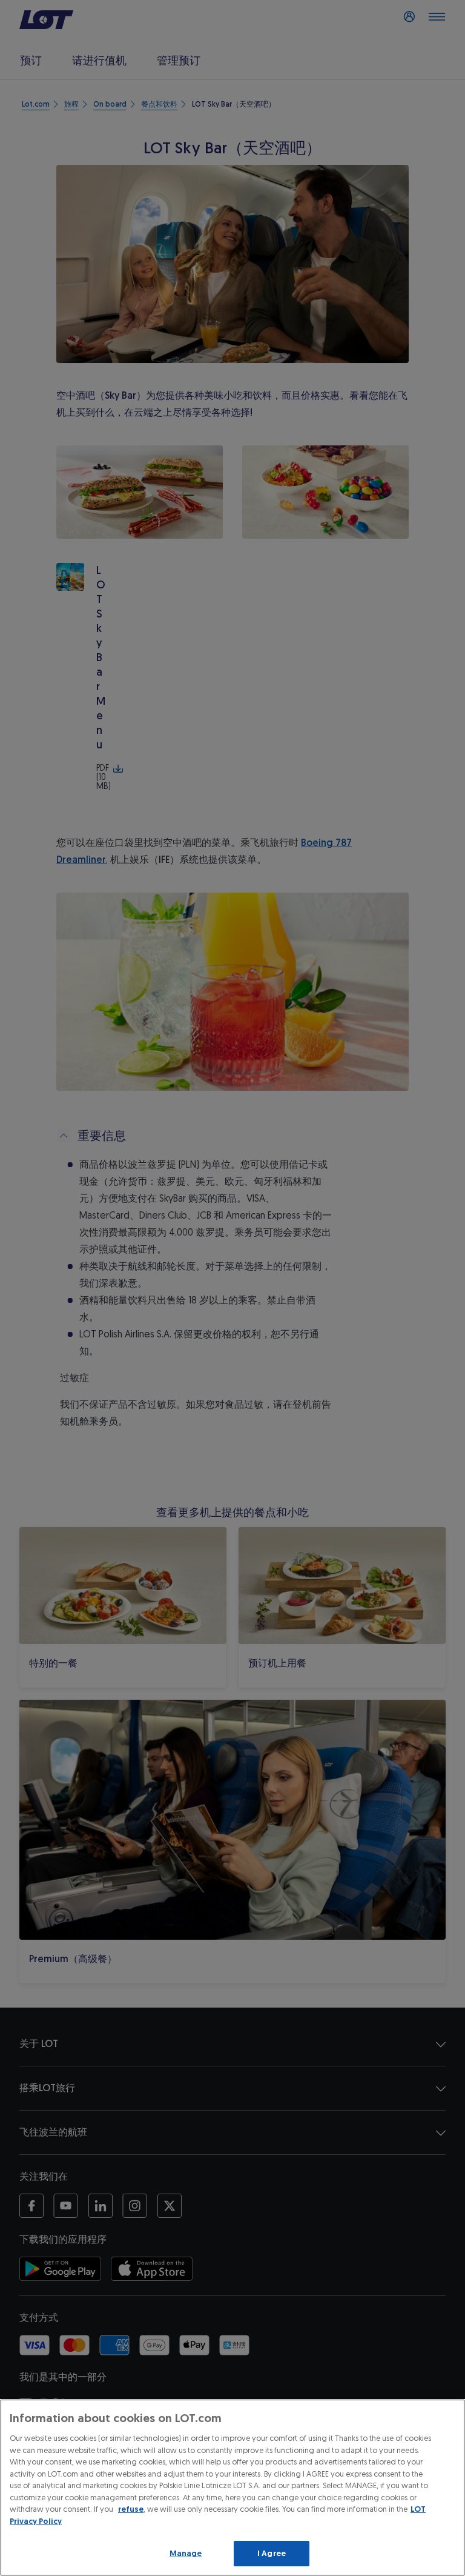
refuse (131, 2509)
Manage (186, 2553)
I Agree (272, 2553)
